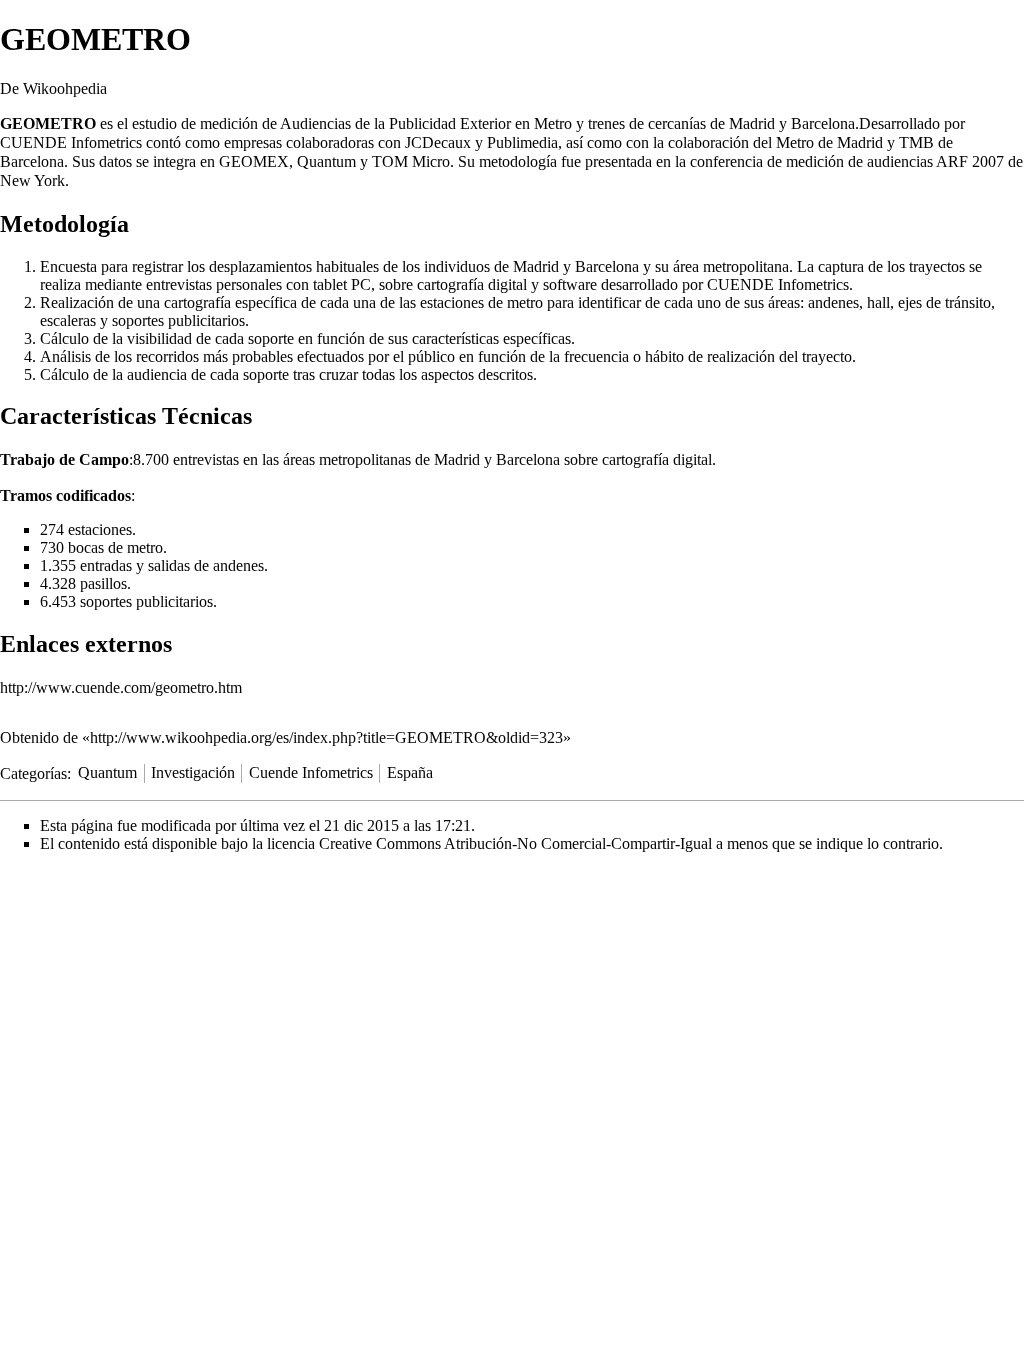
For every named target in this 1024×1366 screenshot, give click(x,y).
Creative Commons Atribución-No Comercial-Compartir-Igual (515, 843)
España (410, 772)
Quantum (107, 772)
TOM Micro (411, 161)
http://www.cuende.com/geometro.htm (121, 687)
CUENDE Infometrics (71, 142)
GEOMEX (254, 161)
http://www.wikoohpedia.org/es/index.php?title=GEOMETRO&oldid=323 (326, 737)
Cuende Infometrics (311, 772)
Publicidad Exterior (450, 123)
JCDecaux (438, 142)
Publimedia (522, 142)
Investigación (193, 772)
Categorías (33, 772)
